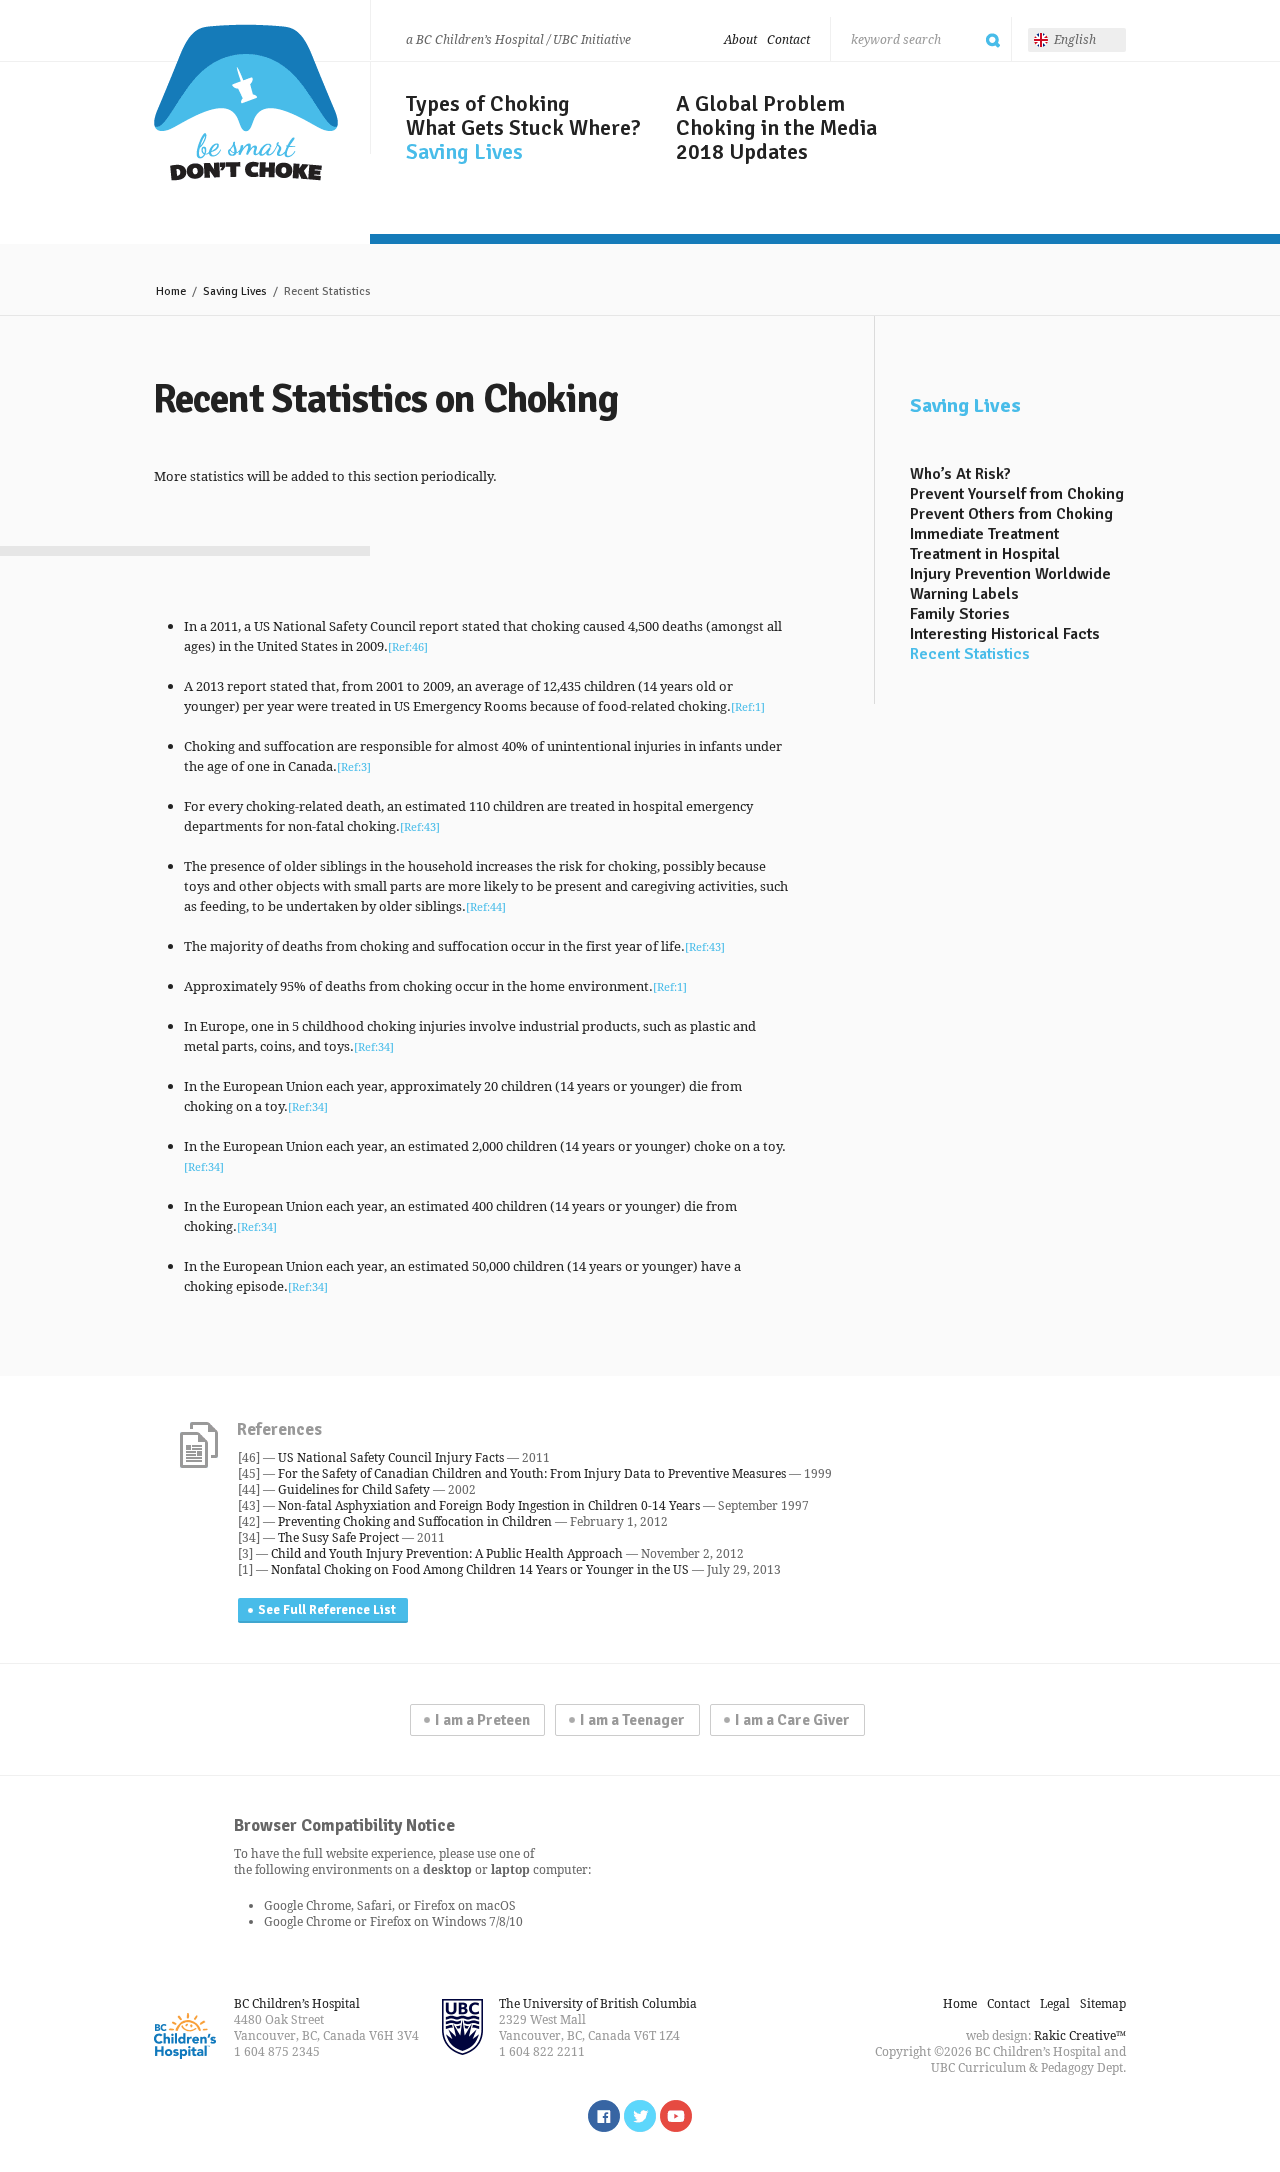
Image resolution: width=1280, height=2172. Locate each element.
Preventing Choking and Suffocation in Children (415, 1521)
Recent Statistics (970, 654)
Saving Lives (464, 152)
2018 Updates (742, 152)
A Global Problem (760, 104)
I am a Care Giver (792, 1720)
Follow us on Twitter (640, 2116)
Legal (1055, 2003)
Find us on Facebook (604, 2116)
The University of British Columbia (598, 2003)
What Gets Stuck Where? (523, 128)
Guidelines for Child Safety (354, 1489)
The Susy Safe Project (338, 1537)
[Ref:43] (420, 826)
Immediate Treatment (984, 534)
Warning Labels (964, 594)
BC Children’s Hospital (297, 2003)
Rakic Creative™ (1080, 2035)
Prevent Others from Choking (1011, 514)
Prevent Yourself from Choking (1017, 494)
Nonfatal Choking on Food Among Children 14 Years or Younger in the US (480, 1569)
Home (171, 291)
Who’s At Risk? (960, 474)
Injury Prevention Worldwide (1010, 574)
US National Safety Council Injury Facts (391, 1457)
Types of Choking (488, 104)
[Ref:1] (748, 706)
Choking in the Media (776, 128)
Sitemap (1103, 2003)
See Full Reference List (327, 1610)
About (740, 39)
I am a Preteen (482, 1720)
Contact (788, 39)
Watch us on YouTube (676, 2116)
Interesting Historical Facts (1005, 634)
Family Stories (960, 614)
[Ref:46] (408, 646)
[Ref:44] (486, 906)
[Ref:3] (354, 766)
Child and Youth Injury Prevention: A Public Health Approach (447, 1553)
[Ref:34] (374, 1046)
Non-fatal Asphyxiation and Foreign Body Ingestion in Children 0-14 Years (489, 1505)
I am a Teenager (632, 1720)
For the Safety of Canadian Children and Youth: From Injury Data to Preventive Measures (532, 1473)
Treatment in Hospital (985, 554)
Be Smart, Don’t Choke (246, 102)
